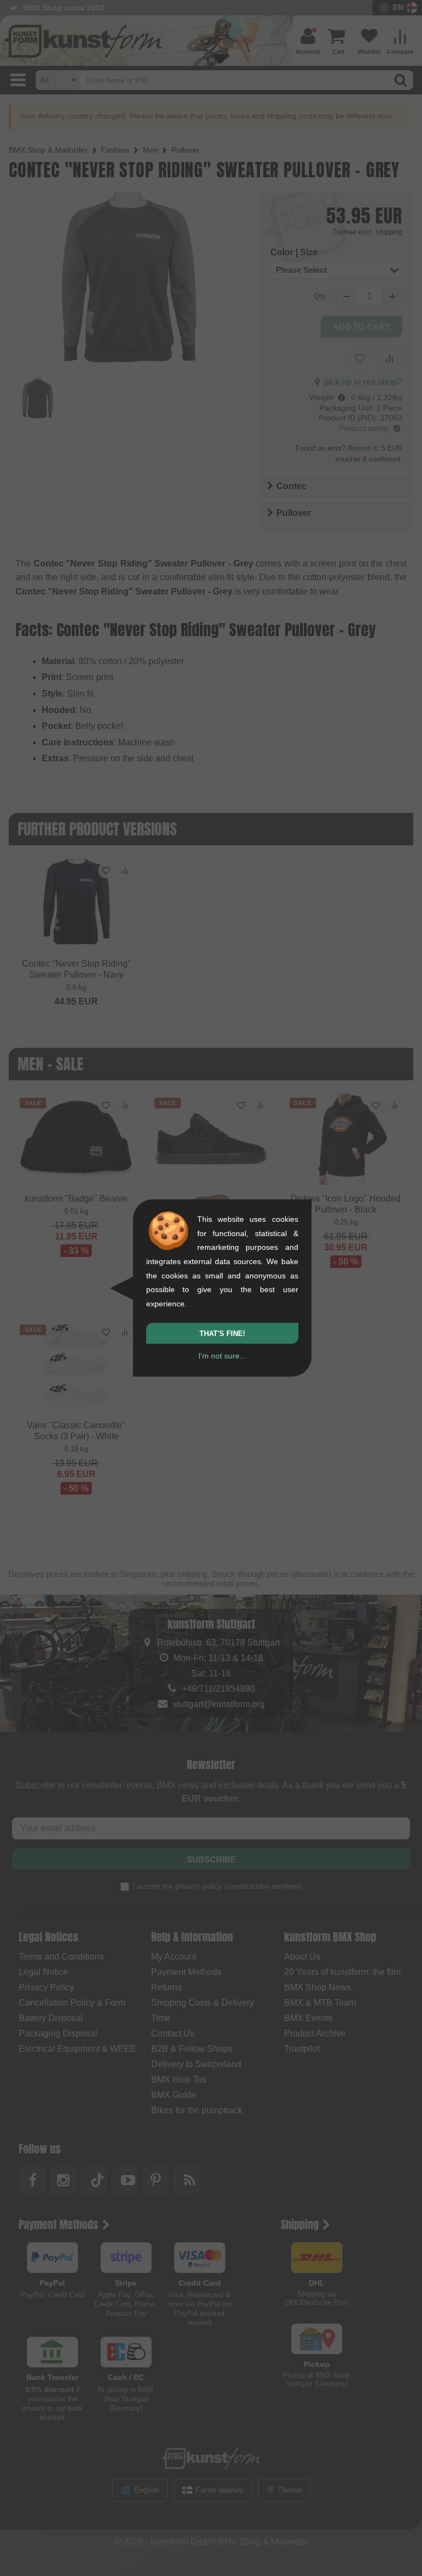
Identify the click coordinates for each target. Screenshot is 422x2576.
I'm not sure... (222, 1356)
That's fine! (222, 1334)
